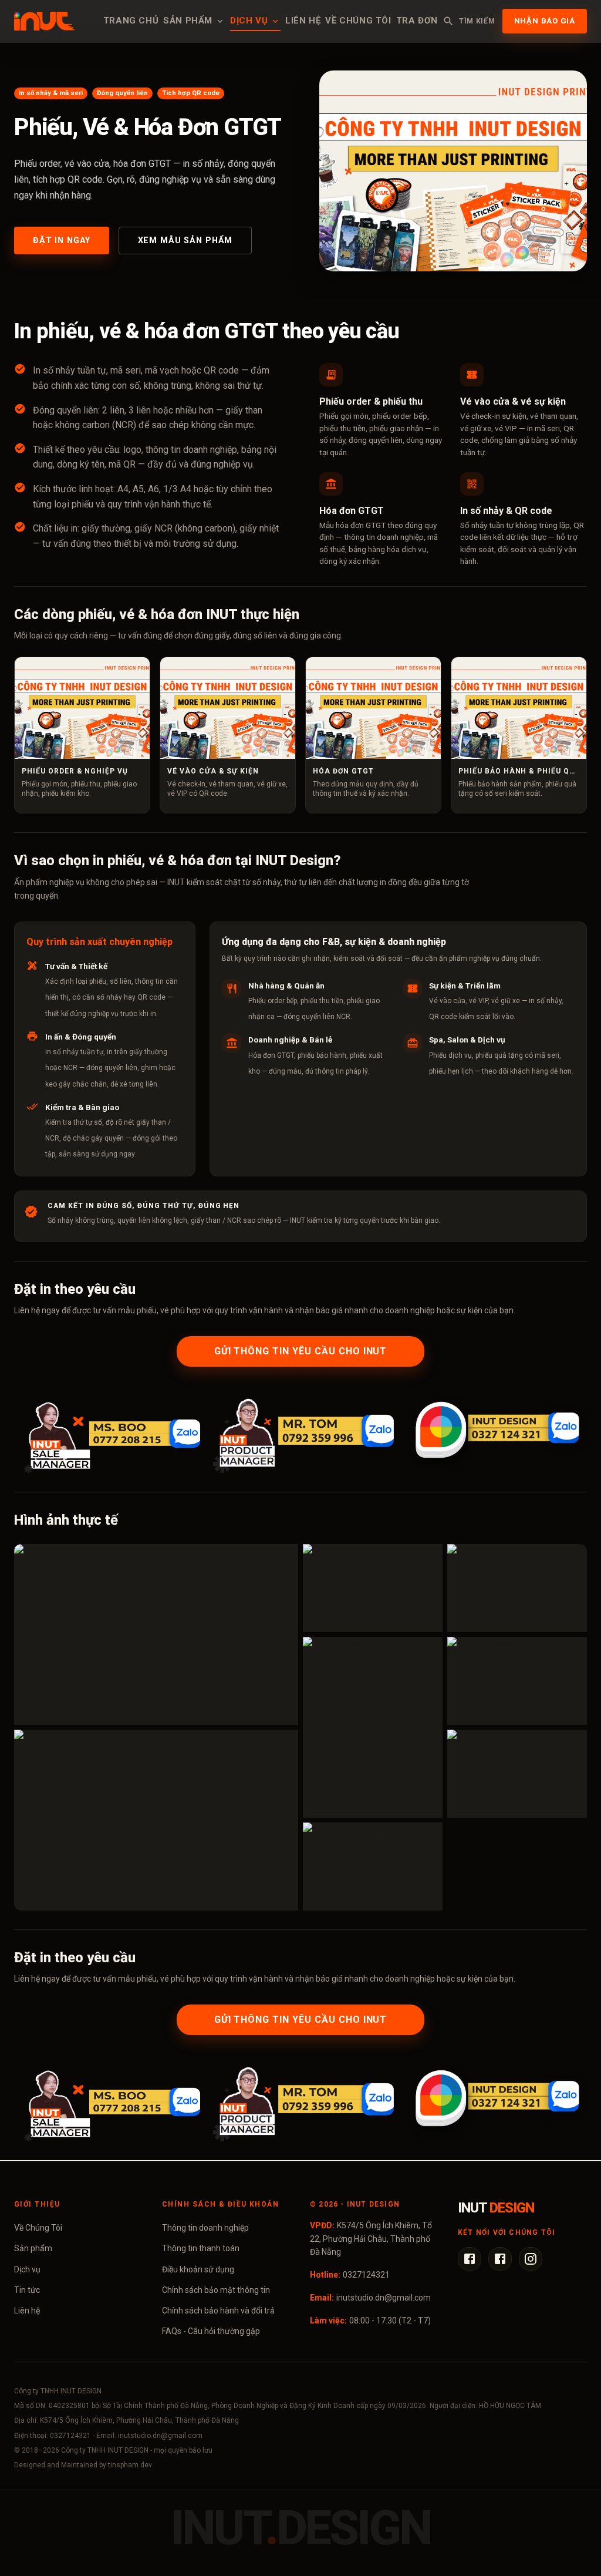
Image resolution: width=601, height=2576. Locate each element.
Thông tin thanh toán (201, 2248)
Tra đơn (417, 21)
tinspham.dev (130, 2465)
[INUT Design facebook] (470, 2259)
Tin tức (27, 2290)
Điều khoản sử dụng (198, 2269)
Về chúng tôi (358, 21)
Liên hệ (303, 21)
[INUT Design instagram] (531, 2259)
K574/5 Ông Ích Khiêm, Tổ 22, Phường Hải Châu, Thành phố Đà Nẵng (371, 2239)
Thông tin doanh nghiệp (205, 2228)
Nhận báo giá (545, 21)
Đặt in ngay (62, 241)
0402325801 (69, 2406)
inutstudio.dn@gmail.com (384, 2298)
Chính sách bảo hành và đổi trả (218, 2311)
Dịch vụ (249, 21)
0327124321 (366, 2275)
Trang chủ (131, 21)
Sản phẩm (33, 2248)
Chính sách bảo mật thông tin (216, 2290)
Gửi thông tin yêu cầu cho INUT (301, 1351)
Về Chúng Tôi (38, 2228)
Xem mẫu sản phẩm (185, 241)
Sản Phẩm (188, 21)
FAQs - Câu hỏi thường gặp (211, 2331)
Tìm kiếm (477, 21)
